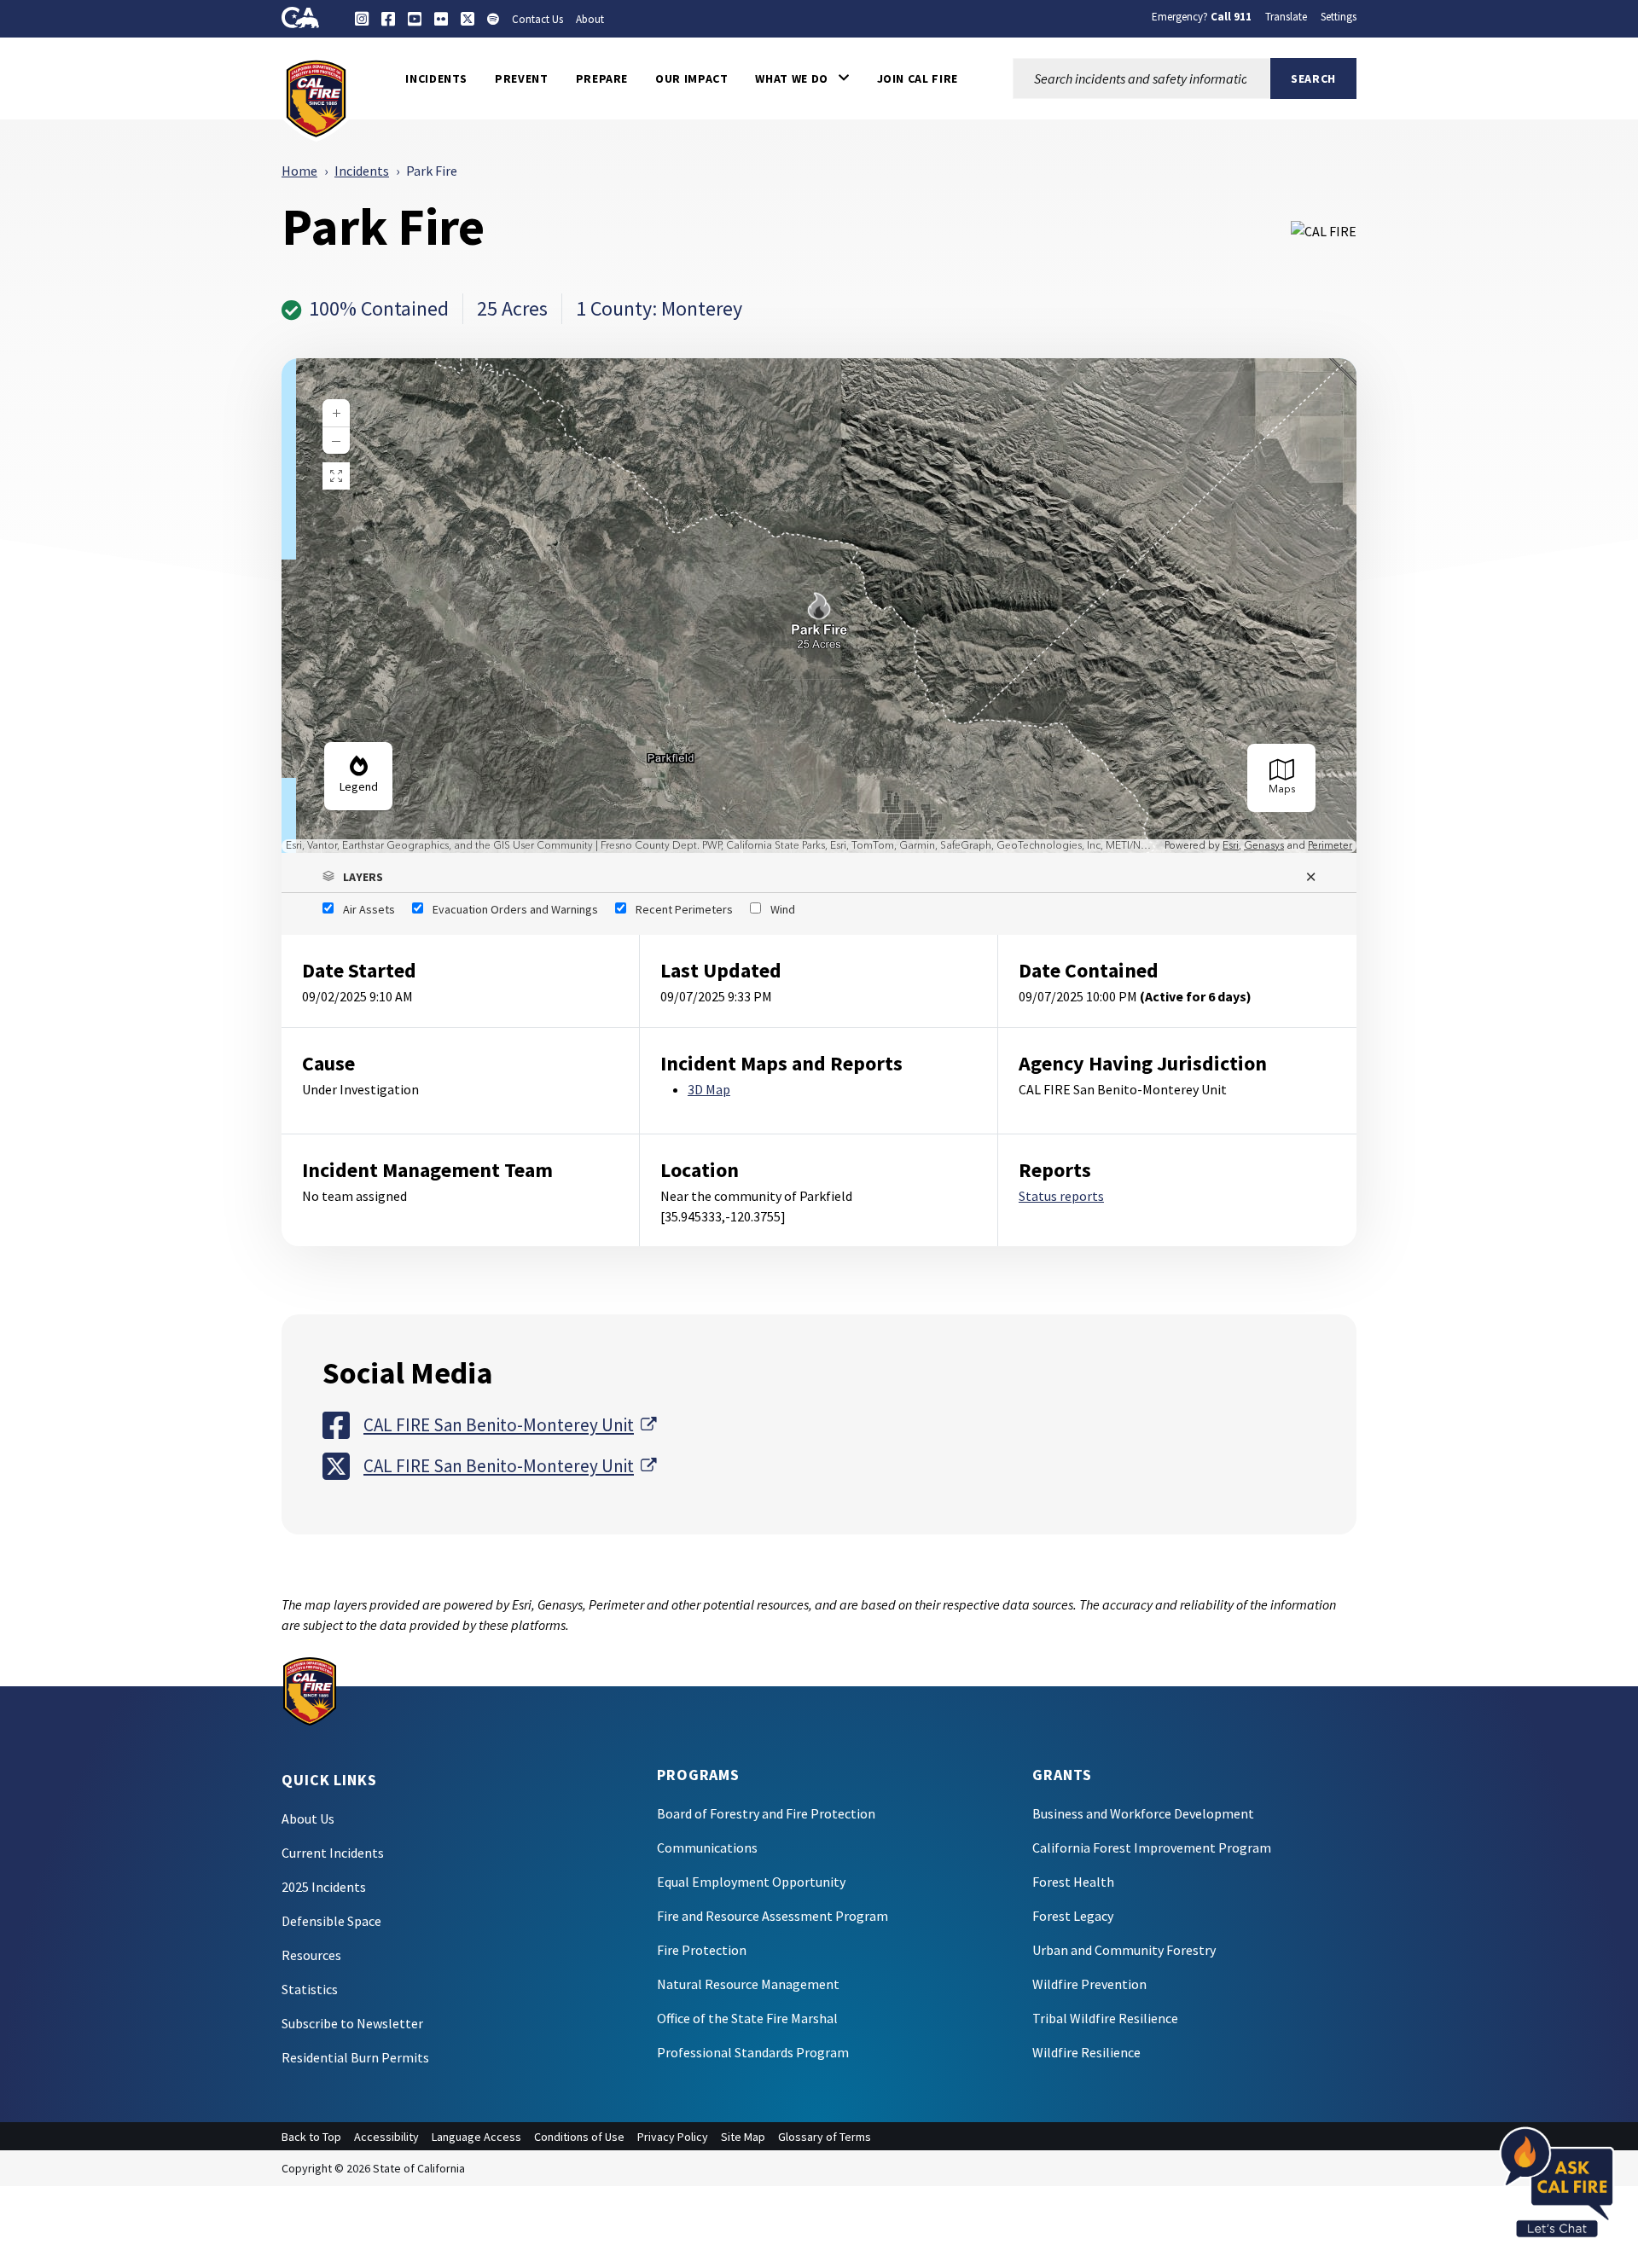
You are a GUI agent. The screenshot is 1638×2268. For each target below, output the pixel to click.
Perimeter (1330, 846)
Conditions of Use (579, 2137)
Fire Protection (702, 1950)
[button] (802, 78)
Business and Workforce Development (1143, 1813)
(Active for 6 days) (1196, 996)
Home (299, 171)
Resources (311, 1955)
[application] (819, 606)
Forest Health (1073, 1882)
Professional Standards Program (753, 2052)
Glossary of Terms (825, 2137)
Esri (1231, 846)
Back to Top (311, 2137)
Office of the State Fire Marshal (747, 2018)
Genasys (1264, 846)
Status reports (1061, 1196)
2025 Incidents (324, 1887)
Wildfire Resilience (1086, 2052)
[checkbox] (359, 909)
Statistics (310, 1989)
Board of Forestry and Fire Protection (766, 1813)
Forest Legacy (1073, 1916)
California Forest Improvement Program (1152, 1847)
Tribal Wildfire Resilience (1105, 2018)
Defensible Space (331, 1921)
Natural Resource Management (748, 1984)
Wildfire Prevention (1089, 1984)
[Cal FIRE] (316, 97)
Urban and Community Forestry (1124, 1950)
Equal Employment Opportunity (751, 1882)
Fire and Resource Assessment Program (773, 1916)
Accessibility (386, 2137)
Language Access (476, 2137)
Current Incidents (333, 1853)
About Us (308, 1818)
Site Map (743, 2137)
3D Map (709, 1089)
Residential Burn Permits (355, 2057)
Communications (707, 1847)
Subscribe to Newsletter (352, 2023)
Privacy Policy (673, 2137)
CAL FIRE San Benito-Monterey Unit (510, 1424)
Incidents (362, 171)
